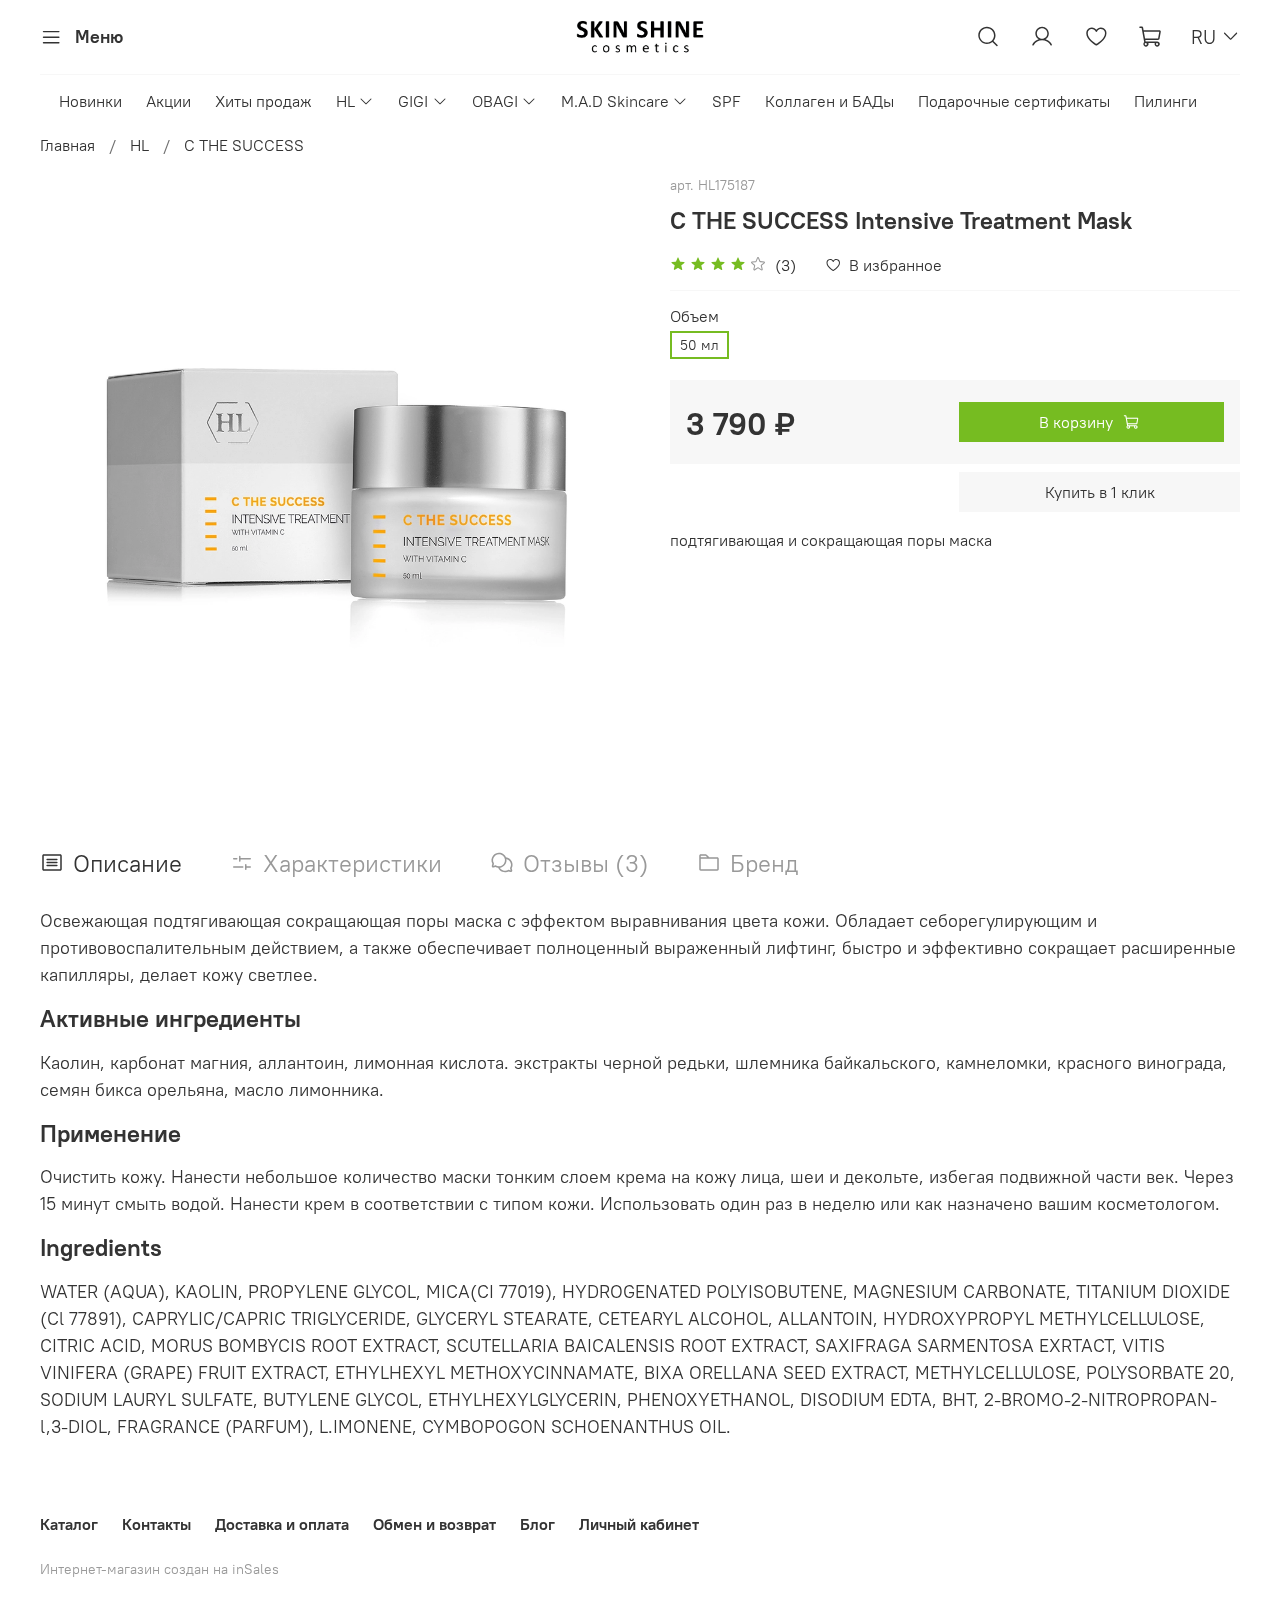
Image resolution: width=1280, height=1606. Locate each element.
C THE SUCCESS (244, 145)
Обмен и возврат (434, 1524)
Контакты (156, 1524)
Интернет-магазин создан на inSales (159, 1569)
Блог (537, 1524)
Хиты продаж (263, 101)
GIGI (413, 101)
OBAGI (495, 101)
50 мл (699, 345)
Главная (67, 145)
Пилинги (1165, 101)
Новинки (90, 101)
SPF (726, 101)
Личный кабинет (639, 1524)
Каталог (69, 1524)
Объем (694, 316)
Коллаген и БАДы (829, 101)
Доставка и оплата (282, 1524)
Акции (168, 101)
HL (345, 101)
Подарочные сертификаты (1014, 101)
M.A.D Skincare (615, 101)
